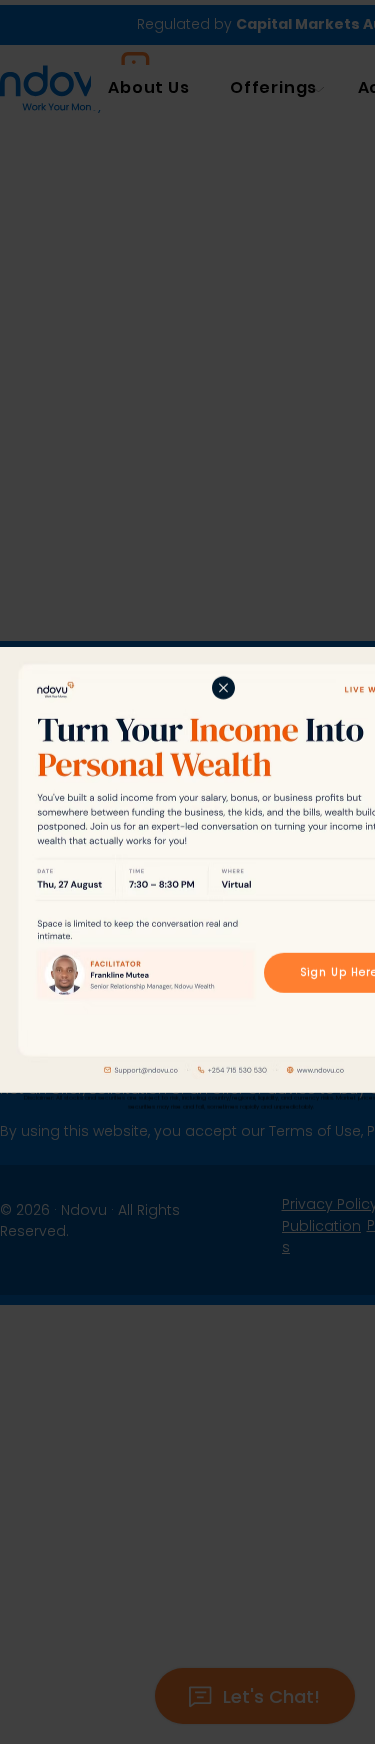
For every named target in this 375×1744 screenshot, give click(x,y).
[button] (223, 690)
